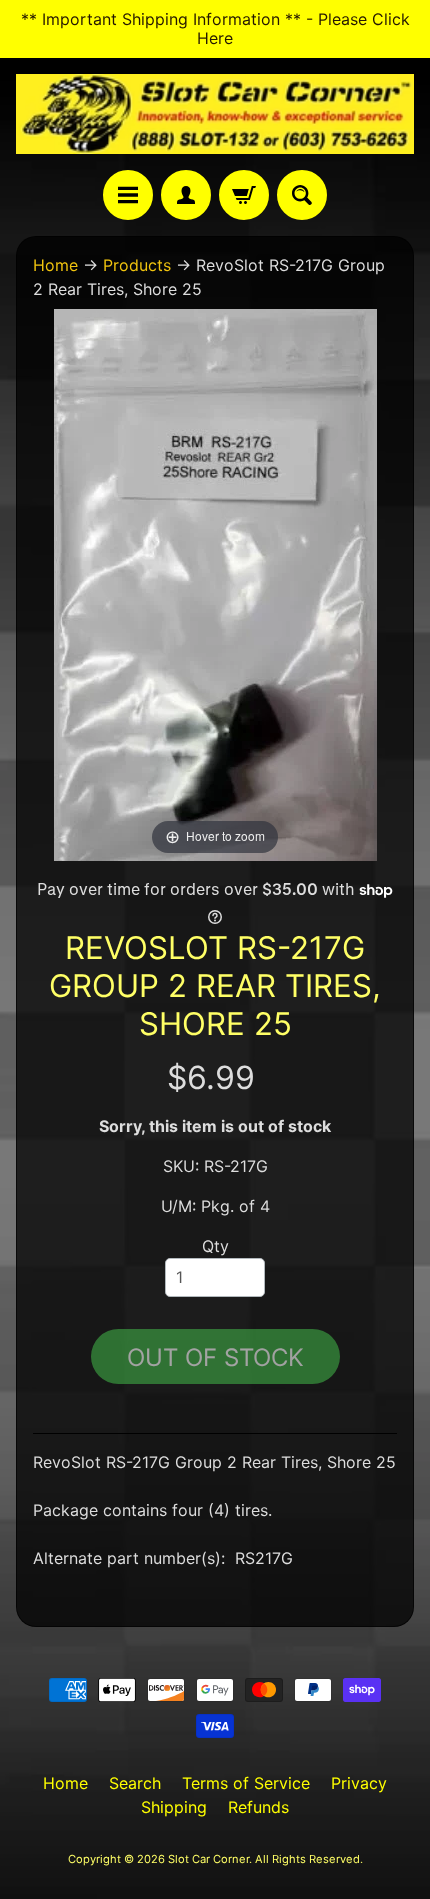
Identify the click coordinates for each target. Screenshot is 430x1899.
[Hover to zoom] (215, 583)
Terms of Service (246, 1783)
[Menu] (128, 195)
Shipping (174, 1807)
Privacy (359, 1783)
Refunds (258, 1807)
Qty (215, 1246)
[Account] (186, 195)
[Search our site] (302, 195)
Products (137, 265)
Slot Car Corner (208, 1859)
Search (135, 1783)
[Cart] (244, 195)
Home (55, 265)
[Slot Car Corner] (215, 114)
